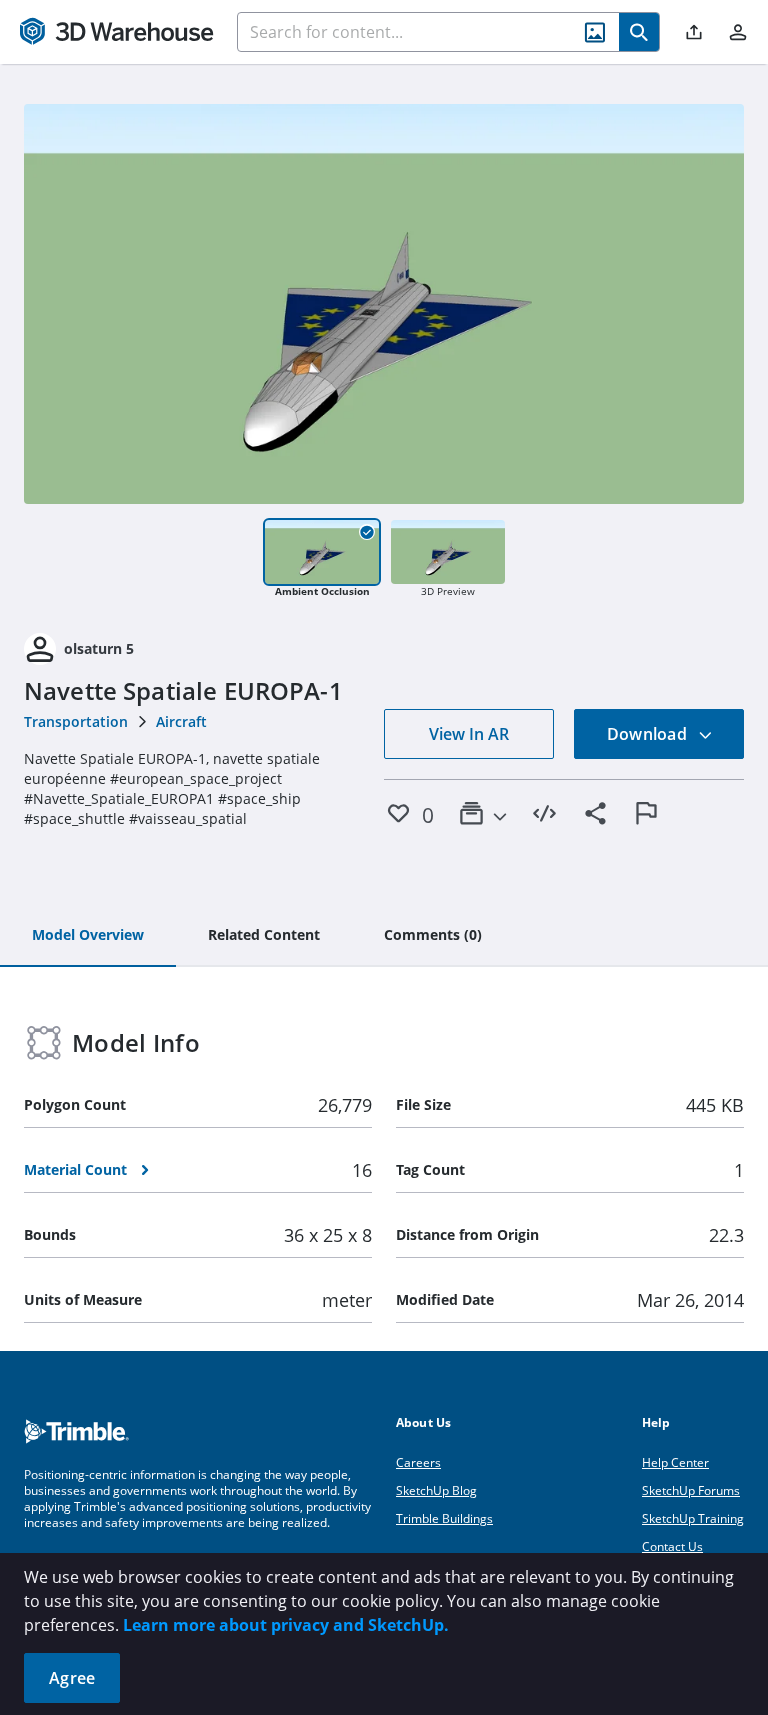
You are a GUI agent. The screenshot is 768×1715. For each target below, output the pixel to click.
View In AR (469, 734)
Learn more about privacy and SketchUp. (286, 1625)
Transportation (76, 721)
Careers (418, 1462)
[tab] (88, 936)
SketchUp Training (693, 1518)
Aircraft (181, 721)
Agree (72, 1678)
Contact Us (672, 1546)
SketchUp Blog (436, 1490)
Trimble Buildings (444, 1518)
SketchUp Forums (691, 1490)
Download (649, 734)
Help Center (675, 1462)
